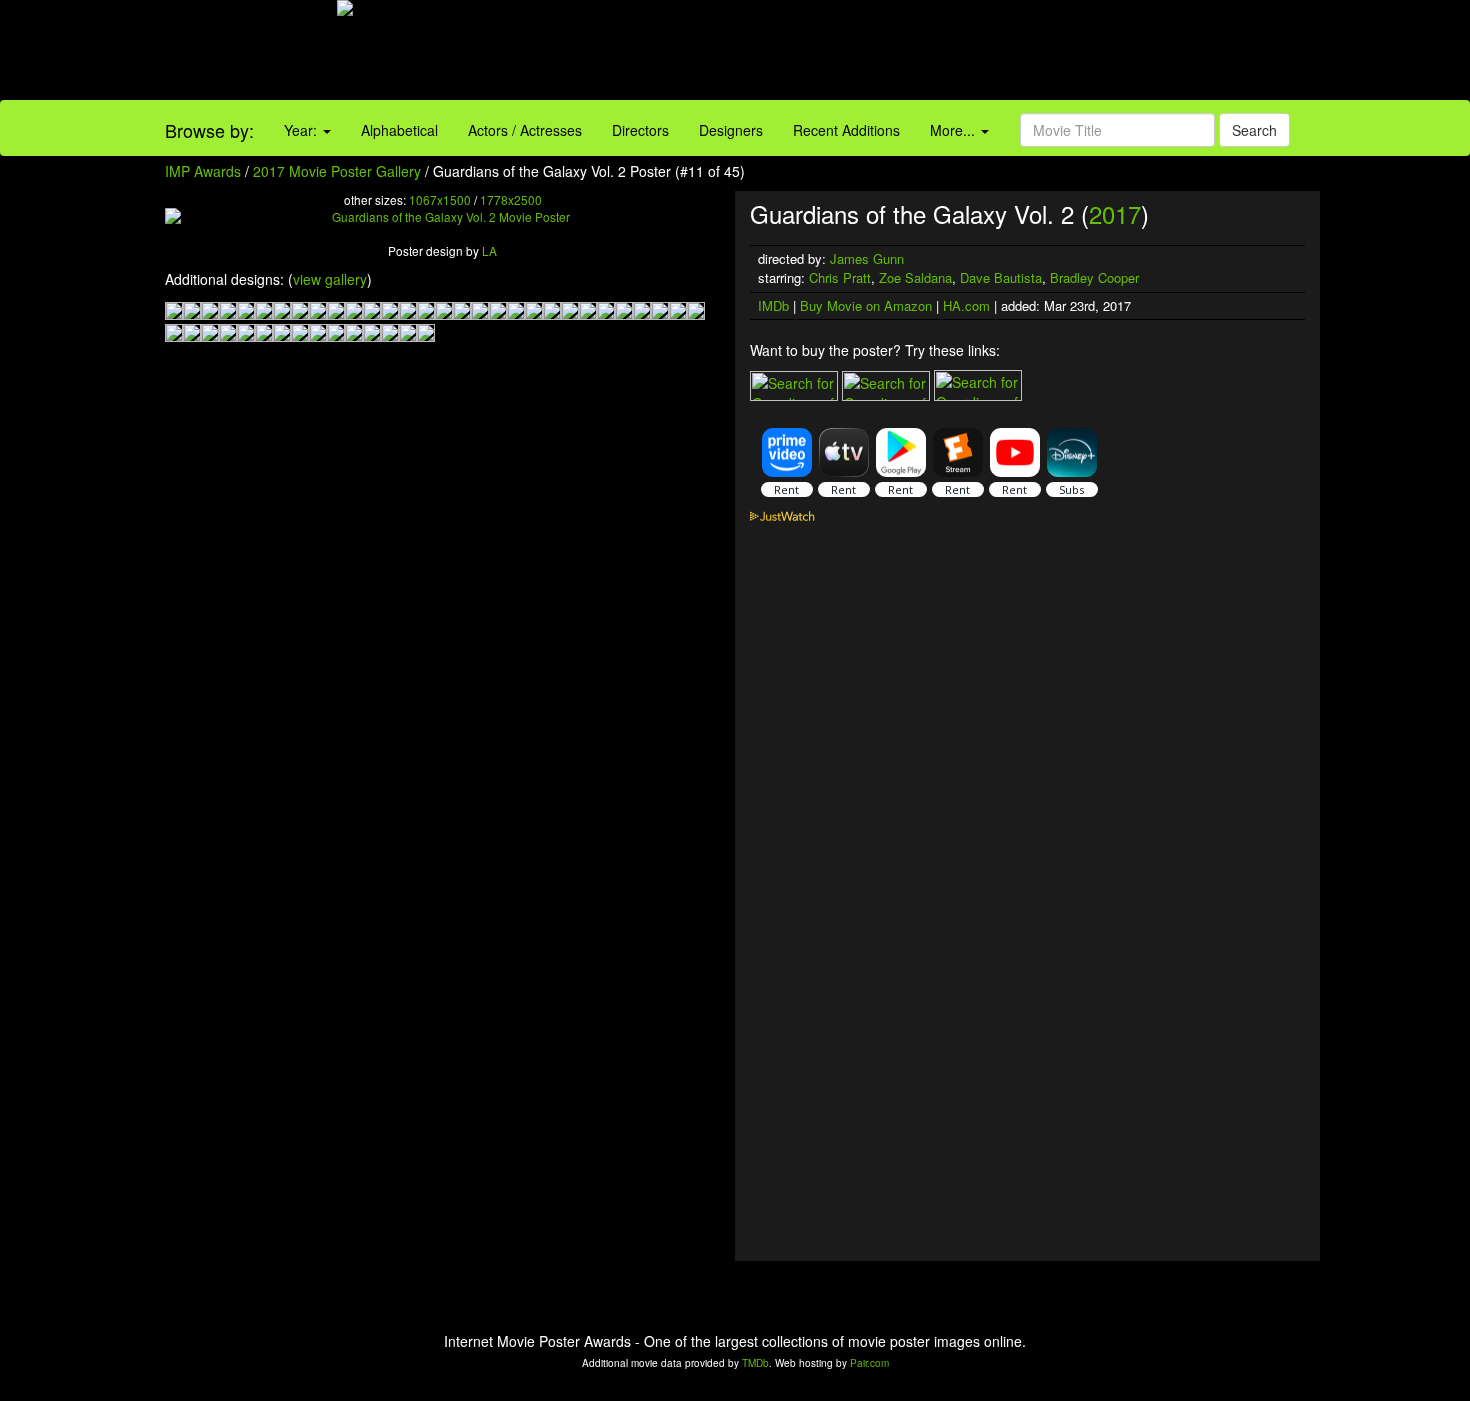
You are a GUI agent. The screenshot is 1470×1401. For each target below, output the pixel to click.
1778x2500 (511, 199)
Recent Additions (846, 130)
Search (1254, 130)
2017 (1115, 213)
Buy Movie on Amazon (866, 305)
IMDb (773, 305)
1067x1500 (440, 199)
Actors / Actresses (525, 130)
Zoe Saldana (915, 277)
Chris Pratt (840, 277)
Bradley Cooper (1094, 277)
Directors (640, 130)
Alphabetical (399, 130)
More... (954, 130)
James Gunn (867, 258)
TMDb (755, 1363)
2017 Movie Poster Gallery (337, 171)
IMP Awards (203, 171)
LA (489, 250)
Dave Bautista (1001, 277)
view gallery (330, 279)
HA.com (966, 305)
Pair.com (869, 1363)
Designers (731, 130)
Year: (302, 130)
